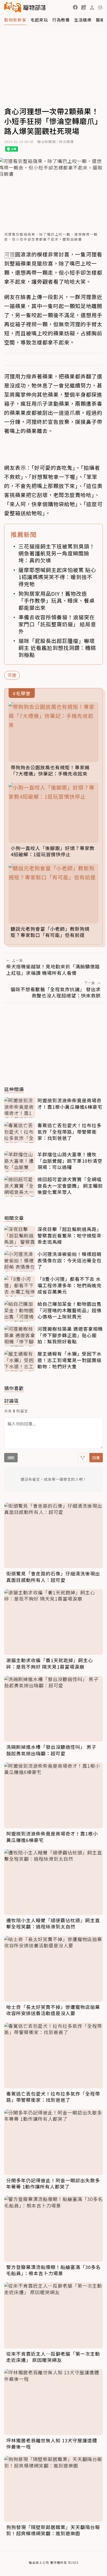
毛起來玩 (39, 20)
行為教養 (61, 20)
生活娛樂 (83, 20)
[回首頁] (25, 7)
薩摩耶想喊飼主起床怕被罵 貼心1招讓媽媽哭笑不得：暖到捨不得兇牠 (57, 577)
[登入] (92, 8)
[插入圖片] (83, 1458)
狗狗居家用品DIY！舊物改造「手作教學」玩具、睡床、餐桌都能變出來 (57, 600)
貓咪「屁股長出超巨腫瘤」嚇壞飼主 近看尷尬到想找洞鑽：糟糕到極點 (57, 648)
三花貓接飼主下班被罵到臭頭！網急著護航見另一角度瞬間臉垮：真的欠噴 (57, 553)
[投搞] (84, 7)
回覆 (96, 1458)
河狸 (12, 675)
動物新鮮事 (15, 20)
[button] (75, 7)
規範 (11, 1458)
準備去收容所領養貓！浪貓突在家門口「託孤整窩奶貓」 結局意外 (57, 624)
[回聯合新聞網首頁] (13, 7)
